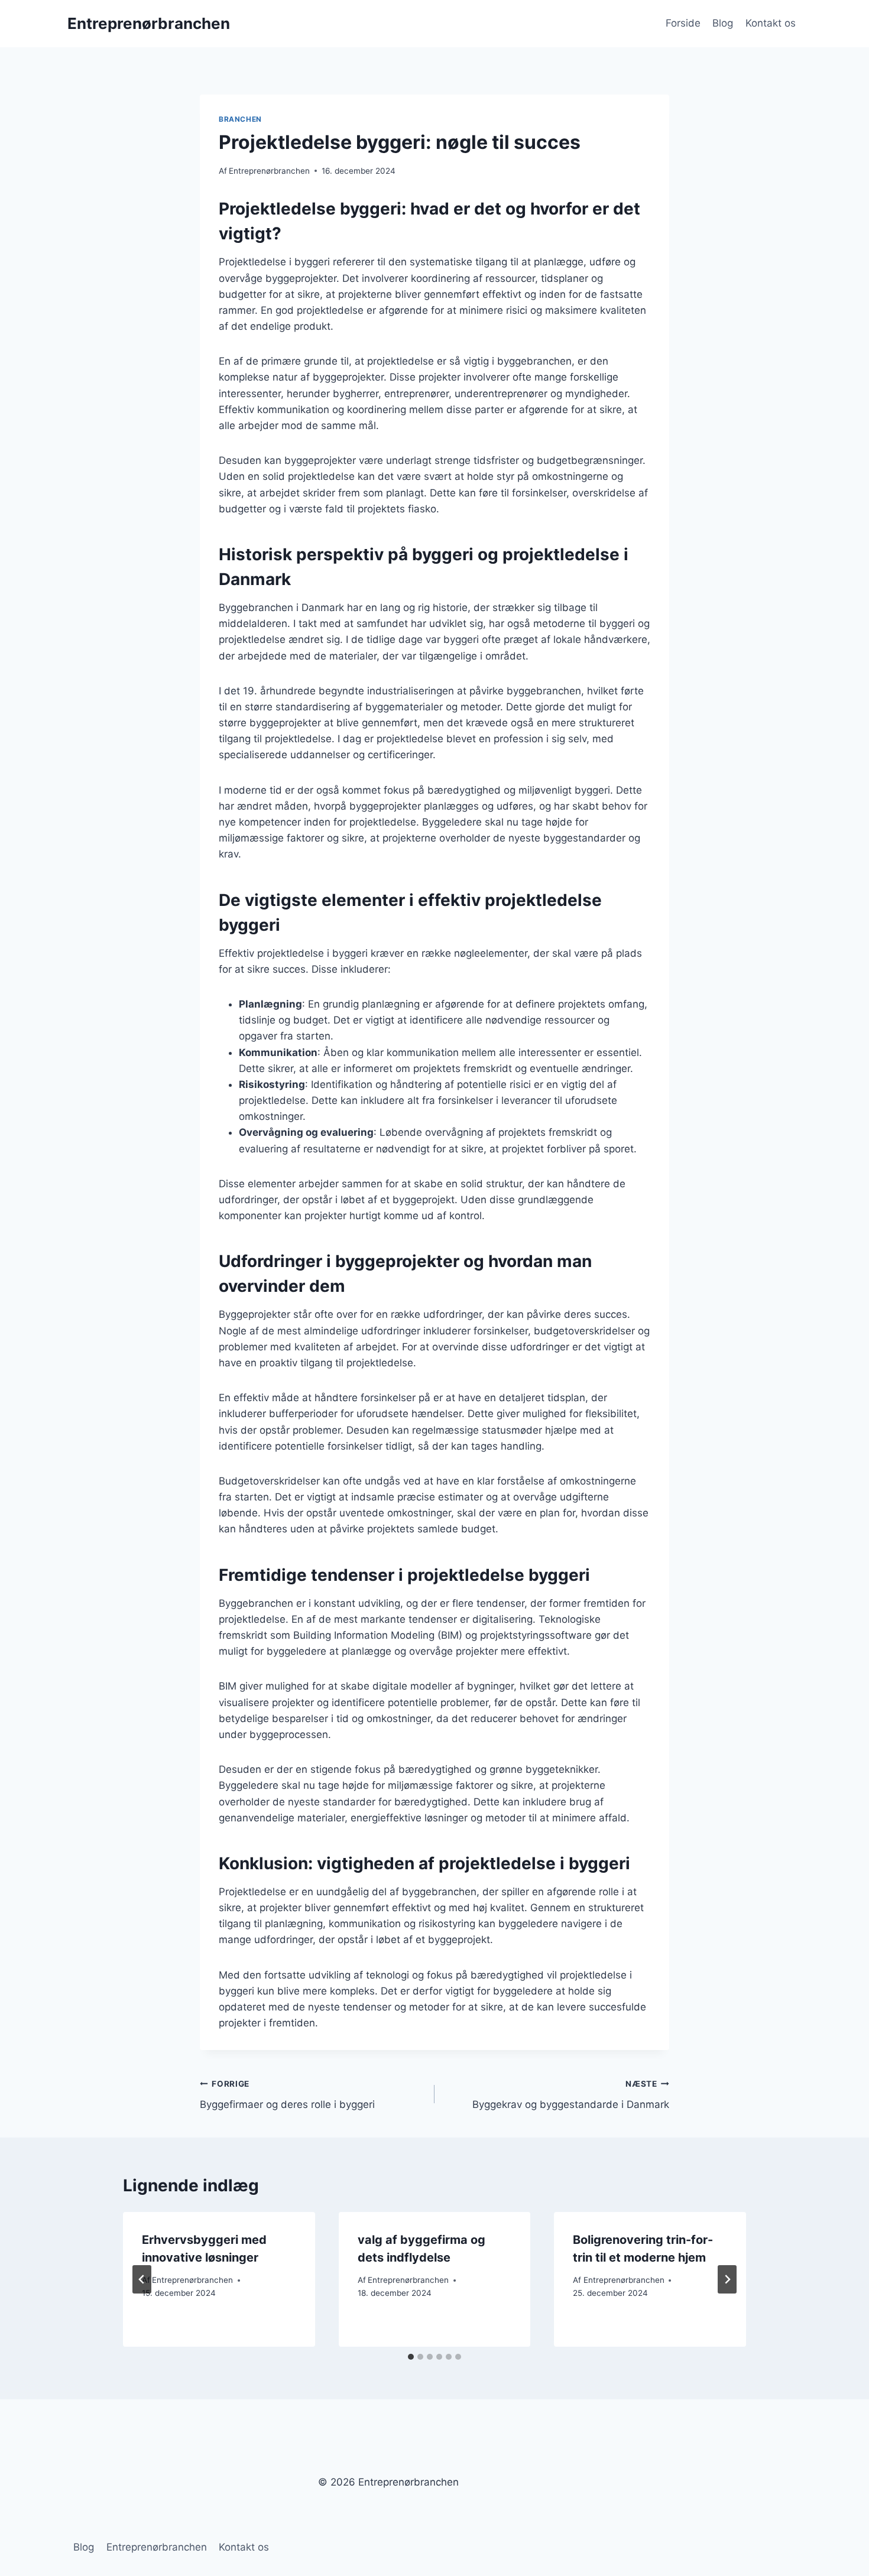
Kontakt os (771, 23)
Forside (683, 23)
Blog (723, 23)
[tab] (411, 2357)
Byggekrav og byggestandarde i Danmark (571, 2095)
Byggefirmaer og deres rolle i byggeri (287, 2095)
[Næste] (727, 2279)
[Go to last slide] (142, 2279)
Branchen (240, 119)
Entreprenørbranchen (269, 171)
